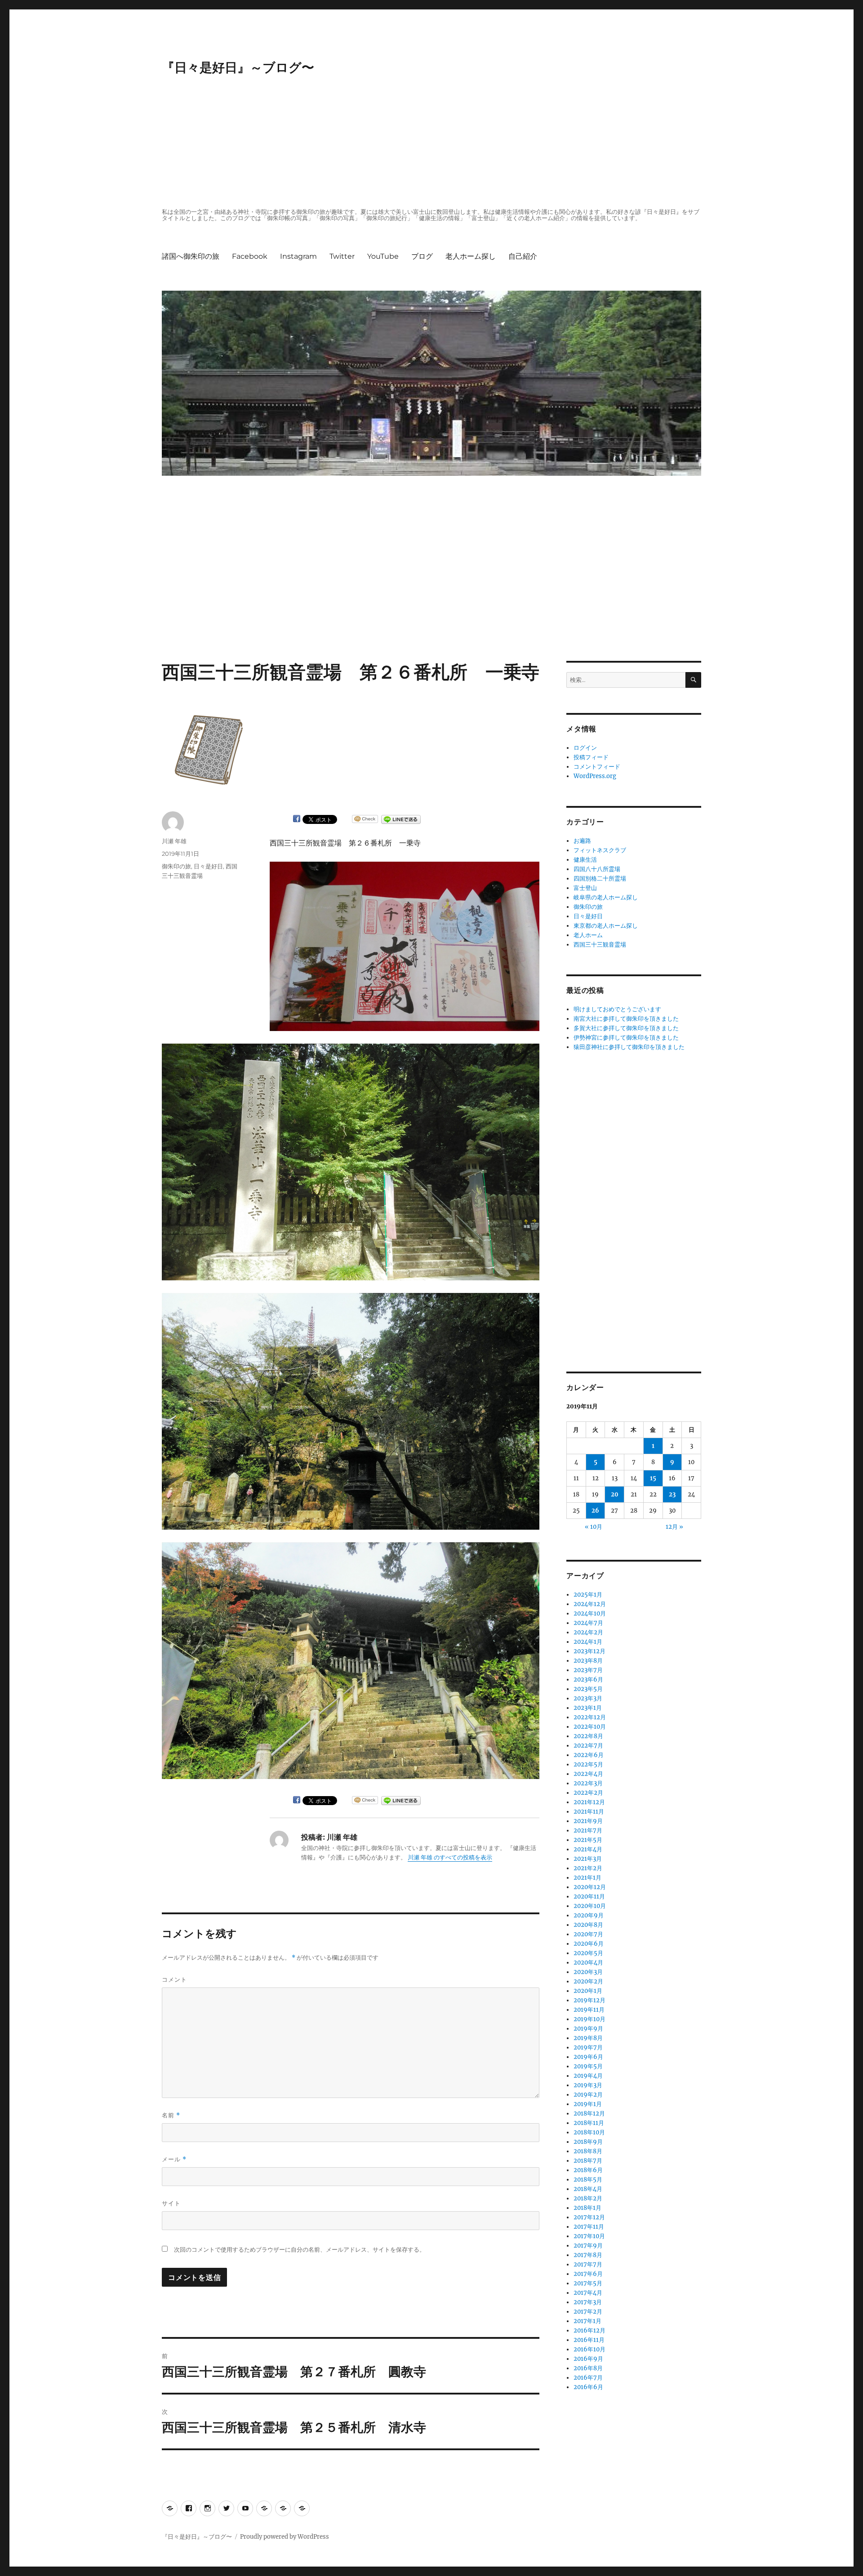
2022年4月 (588, 1774)
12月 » (674, 1527)
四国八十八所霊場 (597, 869)
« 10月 (594, 1527)
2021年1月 (587, 1878)
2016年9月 (588, 2359)
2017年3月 (588, 2302)
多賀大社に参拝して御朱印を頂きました (626, 1028)
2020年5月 (588, 1953)
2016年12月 (589, 2330)
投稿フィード (591, 757)
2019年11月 (589, 2010)
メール (174, 2159)
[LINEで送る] (401, 819)
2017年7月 (588, 2264)
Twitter (342, 256)
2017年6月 (588, 2274)
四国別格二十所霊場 (600, 879)
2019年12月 (589, 2000)
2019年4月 (588, 2076)
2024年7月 (588, 1623)
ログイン (585, 748)
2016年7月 (588, 2378)
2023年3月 (588, 1698)
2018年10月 (589, 2132)
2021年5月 (588, 1840)
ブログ (422, 256)
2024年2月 (588, 1632)
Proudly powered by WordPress (285, 2537)
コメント (174, 1979)
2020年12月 (590, 1887)
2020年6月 (589, 1944)
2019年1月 (588, 2104)
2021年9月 (588, 1821)
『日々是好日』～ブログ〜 (238, 67)
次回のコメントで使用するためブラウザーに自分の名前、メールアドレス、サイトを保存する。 (300, 2250)
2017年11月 (589, 2227)
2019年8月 (588, 2038)
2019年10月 (589, 2019)
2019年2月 (588, 2095)
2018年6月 (588, 2170)
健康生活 (585, 860)
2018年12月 (589, 2113)
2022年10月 (590, 1727)
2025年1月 (588, 1595)
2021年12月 (589, 1802)
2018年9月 (588, 2142)
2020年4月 (588, 1963)
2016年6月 (588, 2387)
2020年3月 (588, 1972)
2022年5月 (588, 1764)
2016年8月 (588, 2368)
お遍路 (582, 841)
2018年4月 (588, 2189)
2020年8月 (588, 1925)
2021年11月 (589, 1812)
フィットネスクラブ (600, 850)
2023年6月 (588, 1680)
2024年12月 (590, 1604)
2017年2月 (588, 2312)
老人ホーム (588, 935)
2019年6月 (588, 2057)
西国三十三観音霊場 (600, 945)
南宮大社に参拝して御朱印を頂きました (626, 1019)
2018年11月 (589, 2123)
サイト (171, 2203)
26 (595, 1511)
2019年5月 (588, 2066)
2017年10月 (589, 2236)
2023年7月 (588, 1670)
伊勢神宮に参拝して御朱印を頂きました (626, 1038)
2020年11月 (589, 1897)
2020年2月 (588, 1981)
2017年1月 (587, 2321)
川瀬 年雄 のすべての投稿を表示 (450, 1857)
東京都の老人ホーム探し (606, 926)
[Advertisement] (433, 142)
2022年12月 (590, 1717)
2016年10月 (589, 2349)
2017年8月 (588, 2255)
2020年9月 (589, 1915)
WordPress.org (595, 776)
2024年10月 (590, 1613)
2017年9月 (588, 2246)
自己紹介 (523, 256)
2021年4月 (588, 1849)
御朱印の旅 (176, 866)
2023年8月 (588, 1661)
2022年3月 (588, 1783)
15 (653, 1478)
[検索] (693, 680)
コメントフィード (597, 767)
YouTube (383, 256)
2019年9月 (588, 2029)
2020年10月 (590, 1906)
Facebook (250, 256)
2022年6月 (589, 1755)
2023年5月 (588, 1689)
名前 (171, 2115)
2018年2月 (588, 2198)
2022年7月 (588, 1746)
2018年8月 (588, 2151)
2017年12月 (589, 2217)
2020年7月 (588, 1934)
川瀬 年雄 (174, 841)
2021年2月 (588, 1868)
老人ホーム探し (471, 256)
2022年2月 (588, 1793)
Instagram (298, 256)
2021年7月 (588, 1830)
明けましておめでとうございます (617, 1009)
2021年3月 (588, 1859)
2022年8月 (588, 1736)
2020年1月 (588, 1991)
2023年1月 (588, 1708)
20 (615, 1494)
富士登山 (585, 888)
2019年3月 (588, 2085)
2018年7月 (588, 2161)
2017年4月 (588, 2293)
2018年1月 (587, 2208)
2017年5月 (588, 2283)
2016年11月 (589, 2340)
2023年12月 (589, 1651)
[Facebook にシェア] (297, 819)
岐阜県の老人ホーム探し (606, 897)
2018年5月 (588, 2180)
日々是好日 (208, 866)
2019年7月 (588, 2047)
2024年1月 (588, 1642)
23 (672, 1494)
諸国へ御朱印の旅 (191, 256)
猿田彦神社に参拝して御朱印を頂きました (629, 1047)
